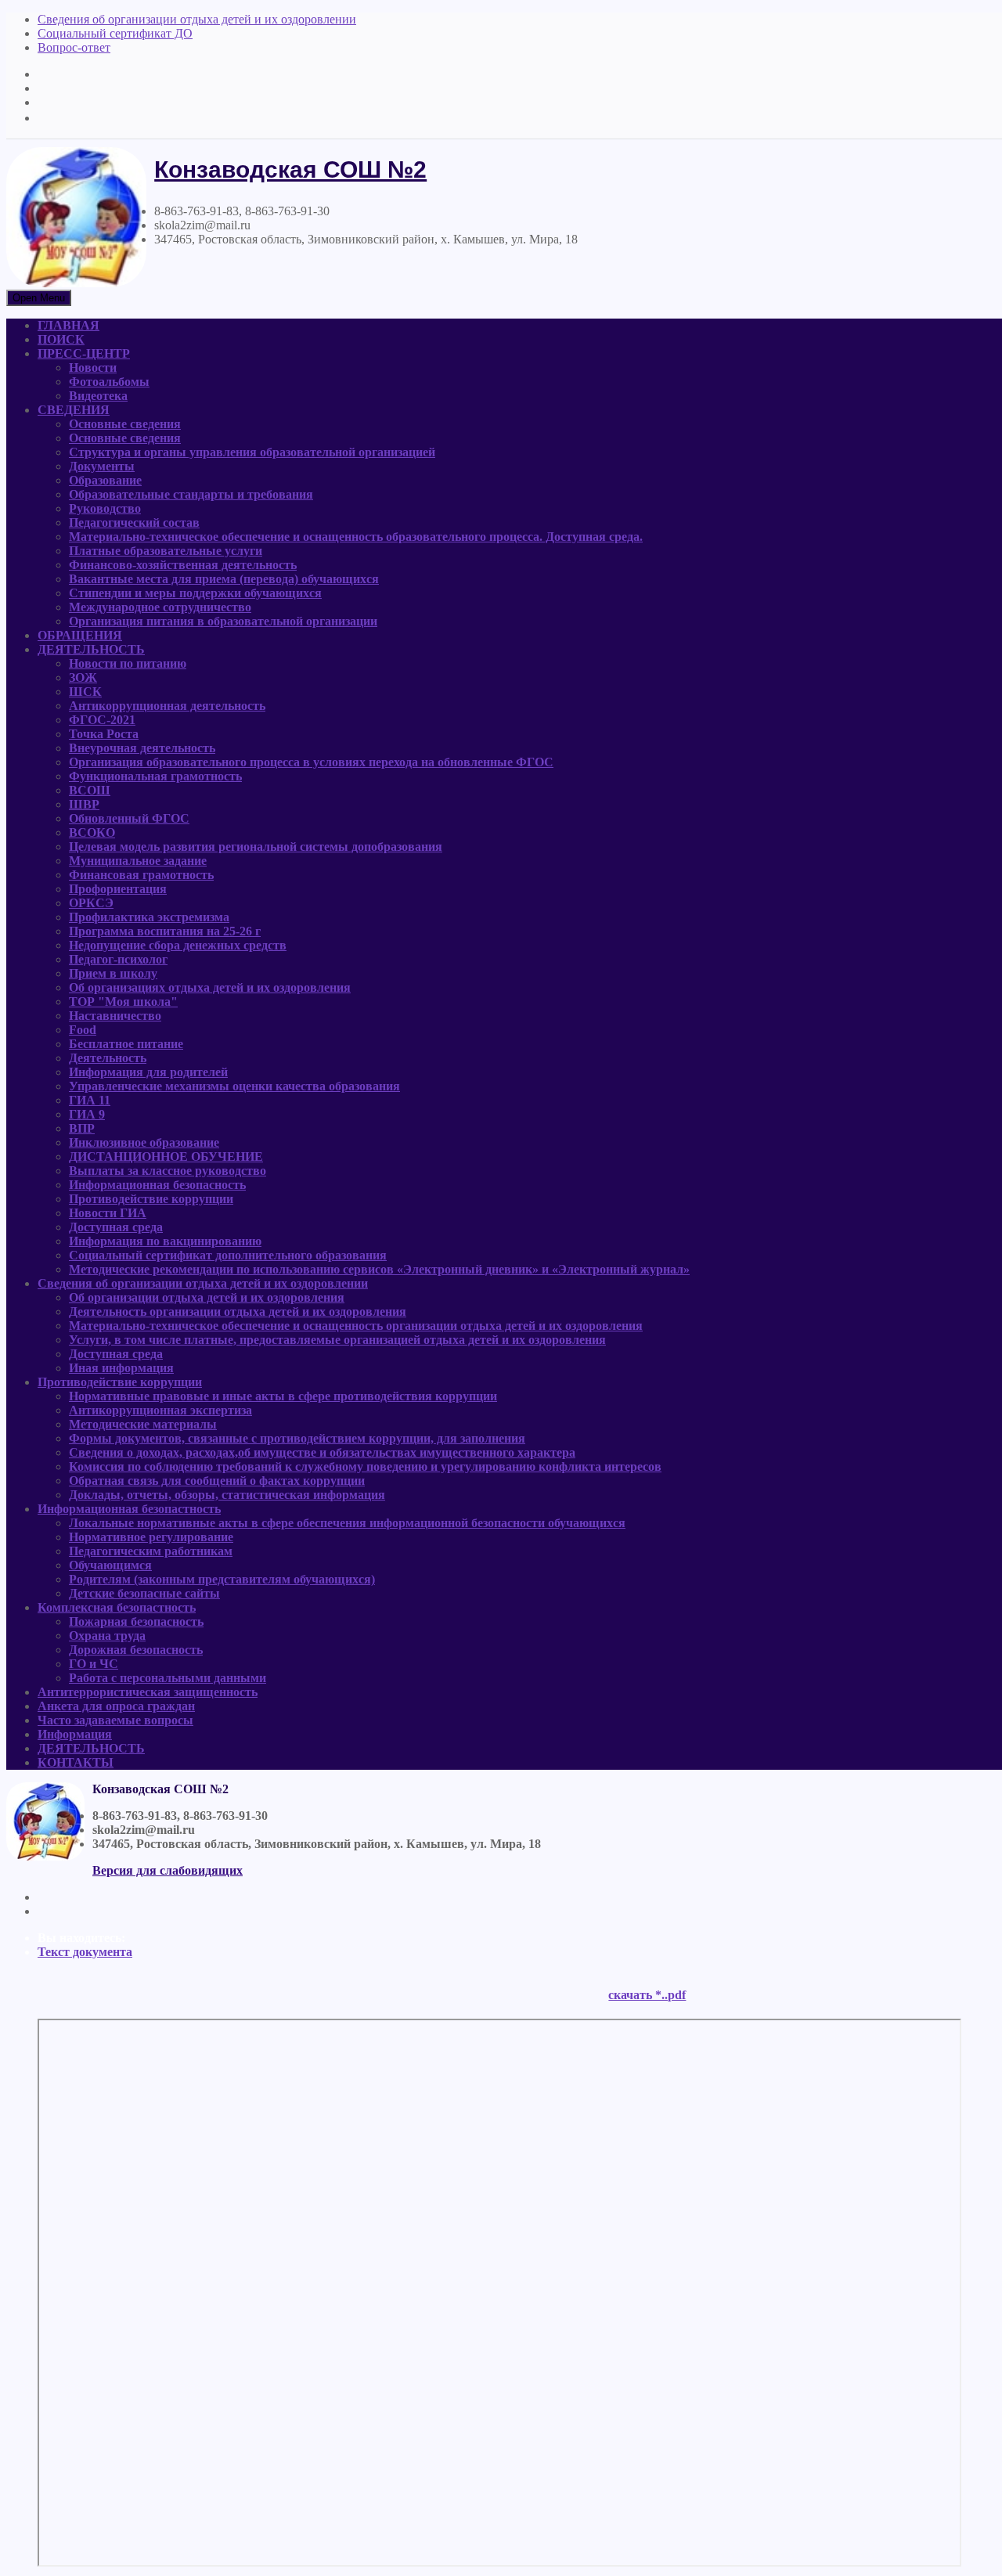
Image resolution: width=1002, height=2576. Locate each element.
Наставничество (115, 1016)
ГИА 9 (87, 1114)
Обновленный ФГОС (129, 818)
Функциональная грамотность (155, 776)
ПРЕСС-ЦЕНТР (84, 353)
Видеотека (98, 396)
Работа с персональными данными (168, 1678)
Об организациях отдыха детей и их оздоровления (210, 987)
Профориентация (118, 889)
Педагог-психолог (118, 959)
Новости (93, 367)
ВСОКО (92, 832)
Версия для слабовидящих (168, 1870)
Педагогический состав (134, 522)
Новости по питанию (128, 663)
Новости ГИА (108, 1213)
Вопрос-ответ (74, 47)
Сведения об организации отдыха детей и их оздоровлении (197, 19)
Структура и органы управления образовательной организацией (252, 452)
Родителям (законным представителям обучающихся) (222, 1579)
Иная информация (121, 1368)
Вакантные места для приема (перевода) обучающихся (224, 579)
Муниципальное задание (138, 861)
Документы (102, 466)
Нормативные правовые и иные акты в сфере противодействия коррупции (283, 1396)
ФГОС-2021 (102, 720)
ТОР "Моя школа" (123, 1002)
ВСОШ (90, 790)
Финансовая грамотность (141, 875)
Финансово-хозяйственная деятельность (183, 565)
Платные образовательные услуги (166, 551)
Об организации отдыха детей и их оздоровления (207, 1297)
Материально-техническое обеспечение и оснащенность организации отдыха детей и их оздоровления (356, 1326)
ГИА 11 (90, 1100)
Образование (105, 480)
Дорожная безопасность (136, 1650)
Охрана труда (107, 1636)
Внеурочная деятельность (142, 748)
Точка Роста (104, 734)
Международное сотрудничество (160, 607)
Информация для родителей (148, 1072)
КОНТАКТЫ (76, 1762)
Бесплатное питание (126, 1044)
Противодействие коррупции (151, 1199)
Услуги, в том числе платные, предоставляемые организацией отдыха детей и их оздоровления (337, 1340)
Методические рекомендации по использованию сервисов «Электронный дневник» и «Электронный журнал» (379, 1269)
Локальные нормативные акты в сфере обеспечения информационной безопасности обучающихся (347, 1523)
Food (83, 1030)
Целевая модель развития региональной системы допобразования (256, 847)
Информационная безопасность (157, 1185)
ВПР (82, 1128)
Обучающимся (110, 1565)
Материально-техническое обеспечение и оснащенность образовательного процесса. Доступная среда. (356, 537)
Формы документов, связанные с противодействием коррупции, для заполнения (297, 1438)
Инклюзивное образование (144, 1142)
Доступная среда (116, 1227)
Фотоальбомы (109, 382)
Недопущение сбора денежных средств (178, 945)
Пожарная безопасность (136, 1621)
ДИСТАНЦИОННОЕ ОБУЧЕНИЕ (166, 1156)
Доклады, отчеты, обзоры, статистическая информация (227, 1495)
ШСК (85, 692)
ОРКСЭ (91, 903)
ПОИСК (61, 339)
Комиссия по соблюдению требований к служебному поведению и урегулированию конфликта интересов (365, 1466)
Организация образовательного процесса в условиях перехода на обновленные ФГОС (311, 762)
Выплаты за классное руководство (168, 1171)
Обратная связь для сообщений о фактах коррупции (217, 1481)
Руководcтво (105, 508)
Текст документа (85, 1952)
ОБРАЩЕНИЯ (80, 635)
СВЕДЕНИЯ (74, 410)
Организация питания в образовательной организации (223, 621)
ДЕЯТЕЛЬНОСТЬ (91, 649)
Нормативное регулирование (151, 1537)
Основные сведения (125, 424)
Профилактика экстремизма (149, 917)
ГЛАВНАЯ (68, 325)
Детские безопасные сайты (144, 1593)
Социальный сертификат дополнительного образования (228, 1255)
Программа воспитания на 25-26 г (165, 931)
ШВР (84, 804)
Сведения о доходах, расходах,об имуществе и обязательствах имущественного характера (322, 1452)
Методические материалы (143, 1424)
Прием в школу (113, 973)
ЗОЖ (83, 677)
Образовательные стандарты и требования (191, 494)
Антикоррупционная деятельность (167, 706)
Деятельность (108, 1058)
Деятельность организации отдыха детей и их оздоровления (238, 1311)
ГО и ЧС (94, 1664)
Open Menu (39, 298)
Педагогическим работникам (151, 1551)
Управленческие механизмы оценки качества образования (234, 1086)
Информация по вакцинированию (165, 1241)
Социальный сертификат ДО (115, 33)
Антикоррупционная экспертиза (160, 1410)
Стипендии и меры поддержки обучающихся (195, 593)
